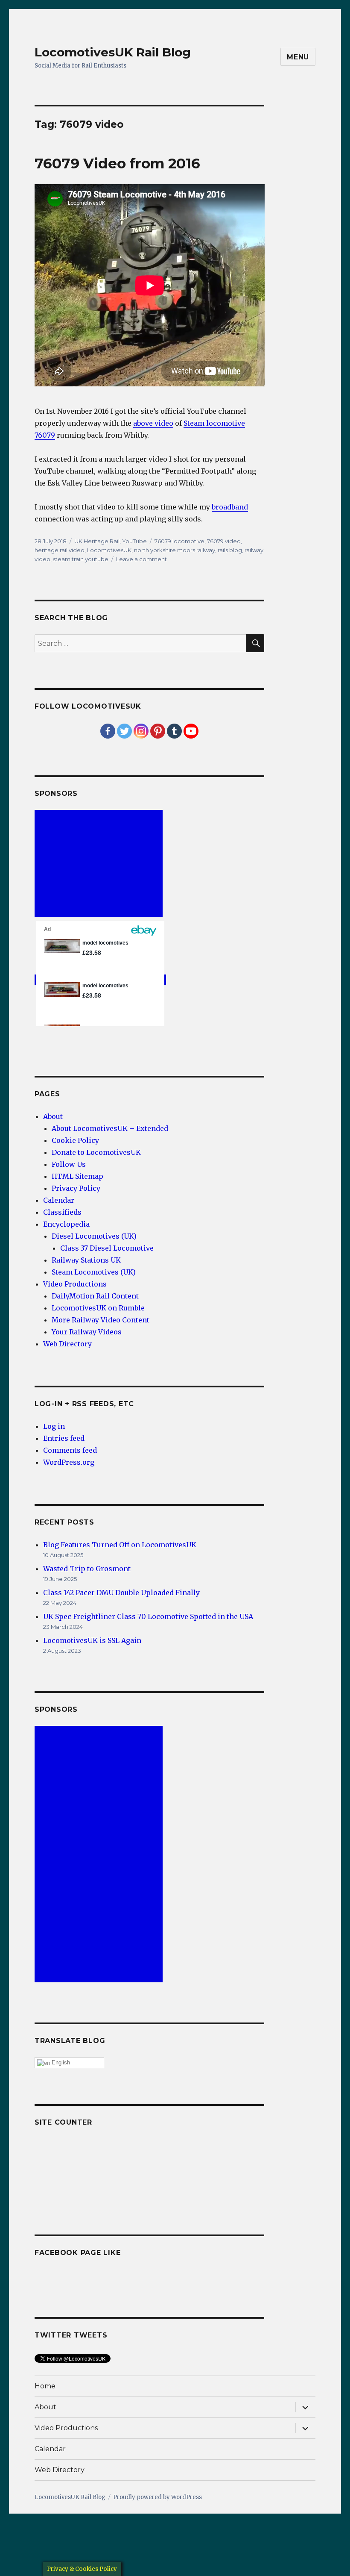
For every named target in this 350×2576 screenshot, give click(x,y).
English (60, 2062)
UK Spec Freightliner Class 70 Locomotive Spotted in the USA (148, 1616)
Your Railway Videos (87, 1332)
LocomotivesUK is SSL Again (92, 1640)
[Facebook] (108, 731)
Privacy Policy (76, 1188)
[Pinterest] (158, 731)
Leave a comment (141, 559)
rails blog (230, 550)
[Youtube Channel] (191, 731)
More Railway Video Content (101, 1320)
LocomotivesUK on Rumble (98, 1308)
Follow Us (69, 1164)
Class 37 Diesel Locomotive (107, 1248)
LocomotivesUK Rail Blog (113, 52)
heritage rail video (60, 550)
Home (45, 2386)
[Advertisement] (100, 864)
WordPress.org (69, 1462)
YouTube (134, 541)
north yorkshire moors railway (175, 550)
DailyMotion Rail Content (95, 1296)
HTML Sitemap (77, 1176)
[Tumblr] (174, 731)
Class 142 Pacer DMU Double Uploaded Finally (121, 1593)
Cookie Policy (75, 1140)
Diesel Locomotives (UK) (94, 1236)
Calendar (59, 1200)
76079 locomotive (179, 541)
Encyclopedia (66, 1224)
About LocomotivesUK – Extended (110, 1128)
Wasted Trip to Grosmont (87, 1569)
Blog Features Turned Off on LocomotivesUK (120, 1545)
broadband (230, 507)
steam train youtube (81, 559)
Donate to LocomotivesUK (96, 1152)
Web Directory (67, 1344)
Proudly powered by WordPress (157, 2497)
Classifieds (62, 1212)
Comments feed (70, 1450)
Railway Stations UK (86, 1260)
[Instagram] (141, 731)
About (53, 1116)
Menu (298, 57)
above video (153, 423)
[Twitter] (124, 731)
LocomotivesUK (109, 550)
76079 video (224, 541)
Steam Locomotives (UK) (94, 1272)
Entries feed (64, 1438)
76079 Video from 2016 (117, 163)
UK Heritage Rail (97, 541)
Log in (54, 1426)
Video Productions (75, 1284)
